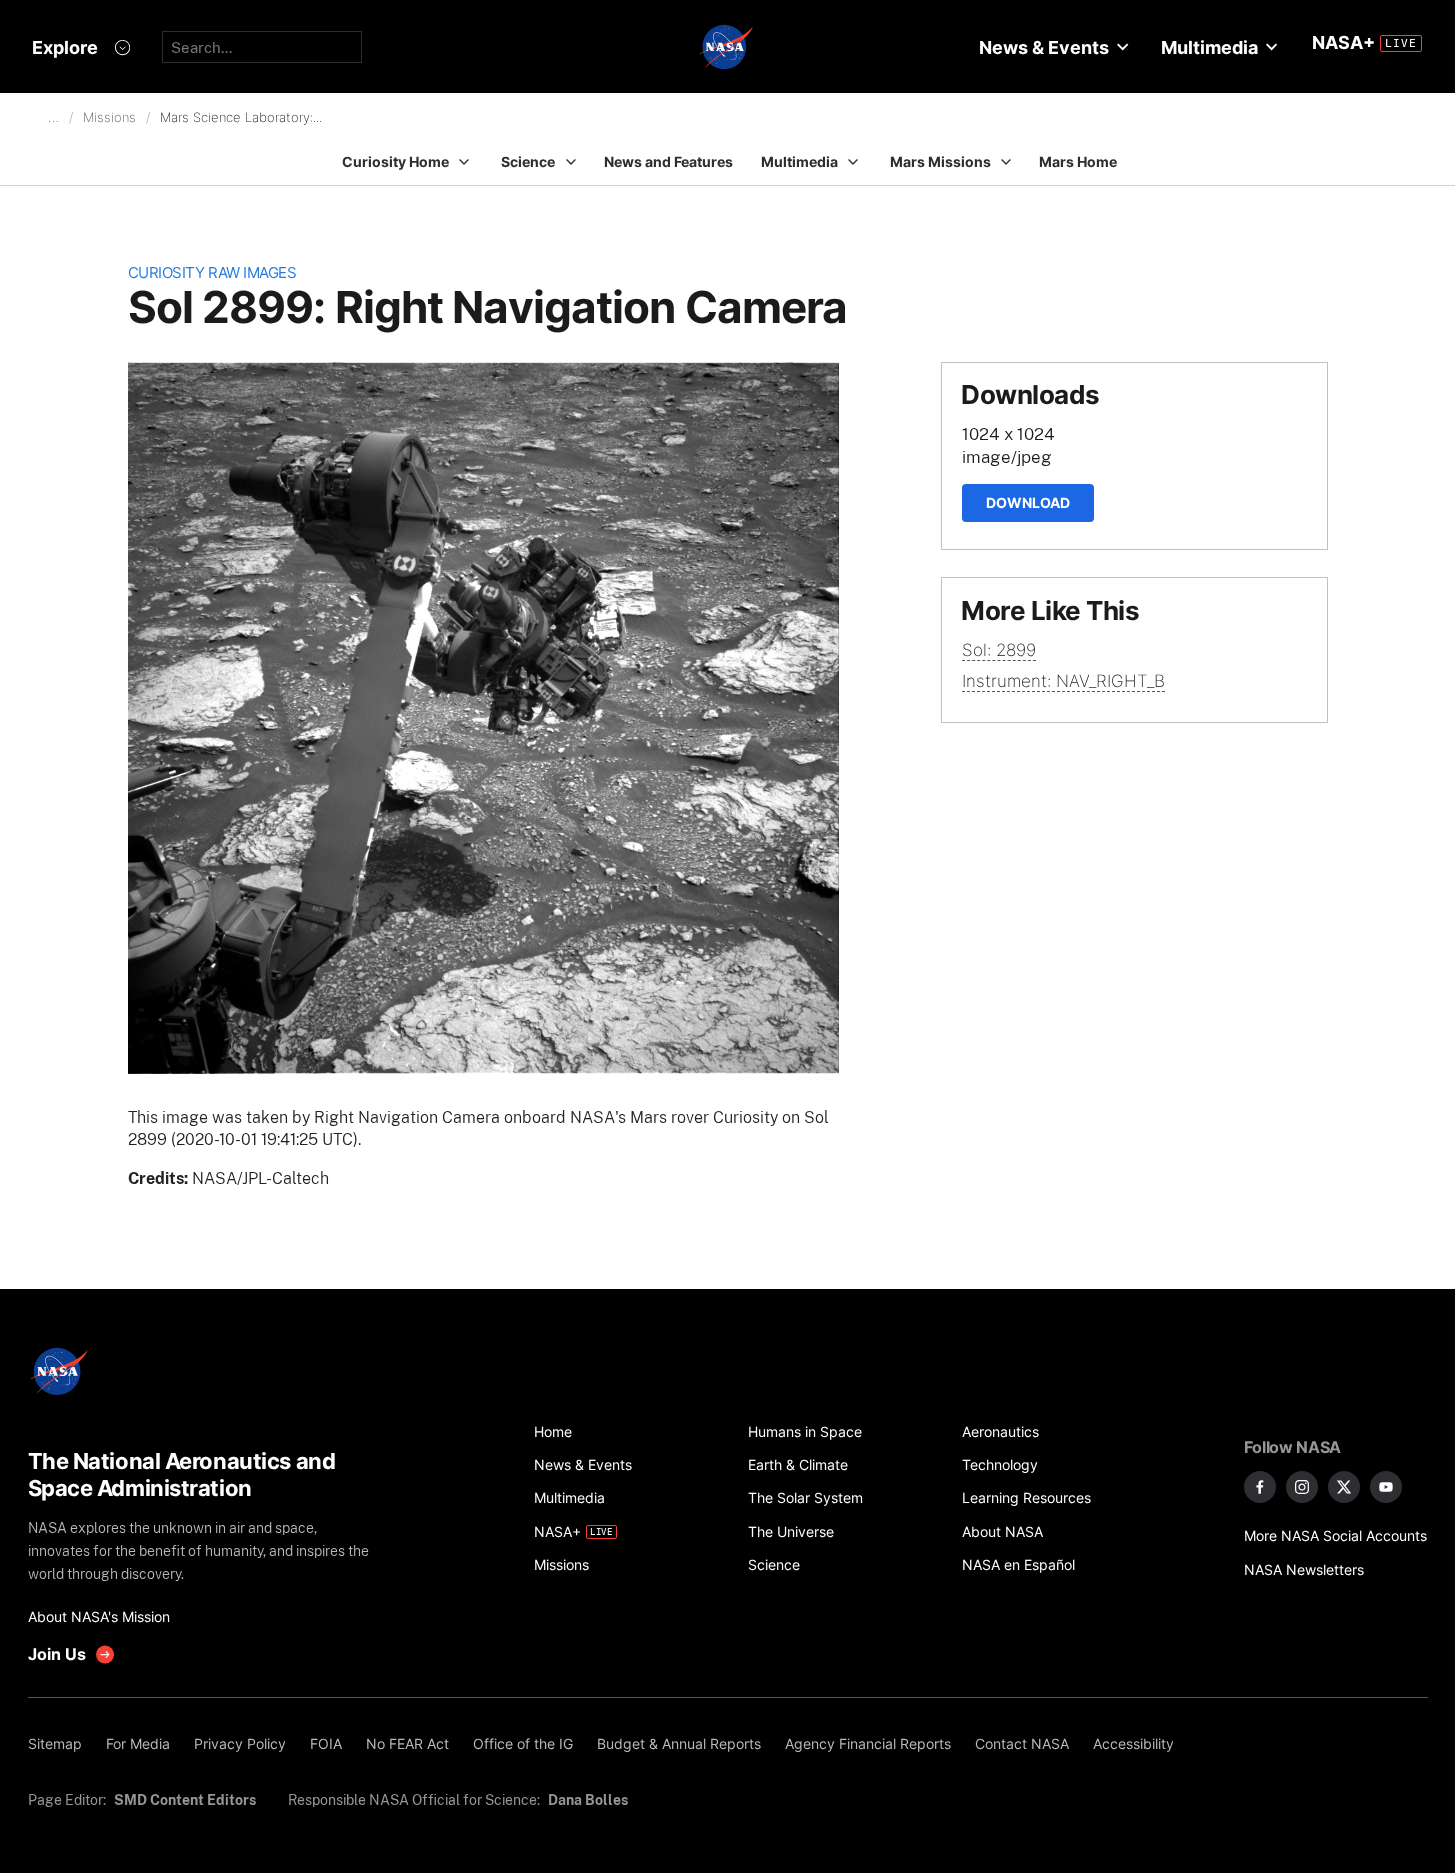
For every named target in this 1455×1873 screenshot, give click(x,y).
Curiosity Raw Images (212, 272)
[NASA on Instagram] (1302, 1487)
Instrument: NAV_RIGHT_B (1063, 681)
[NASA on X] (1344, 1487)
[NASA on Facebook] (1260, 1487)
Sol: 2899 (999, 650)
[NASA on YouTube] (1386, 1487)
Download (1028, 502)
